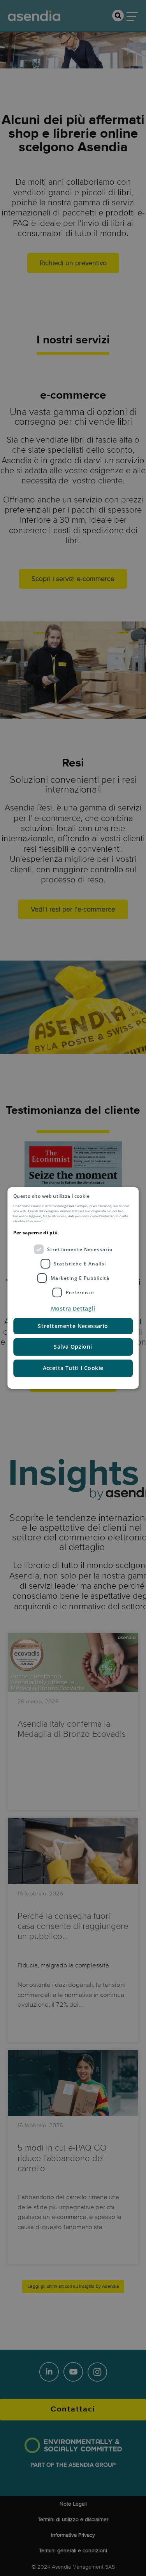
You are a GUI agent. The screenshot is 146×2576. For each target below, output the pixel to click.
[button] (73, 1309)
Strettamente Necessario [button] (73, 1326)
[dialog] (73, 1288)
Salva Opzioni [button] (73, 1347)
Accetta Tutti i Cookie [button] (73, 1368)
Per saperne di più (35, 1233)
